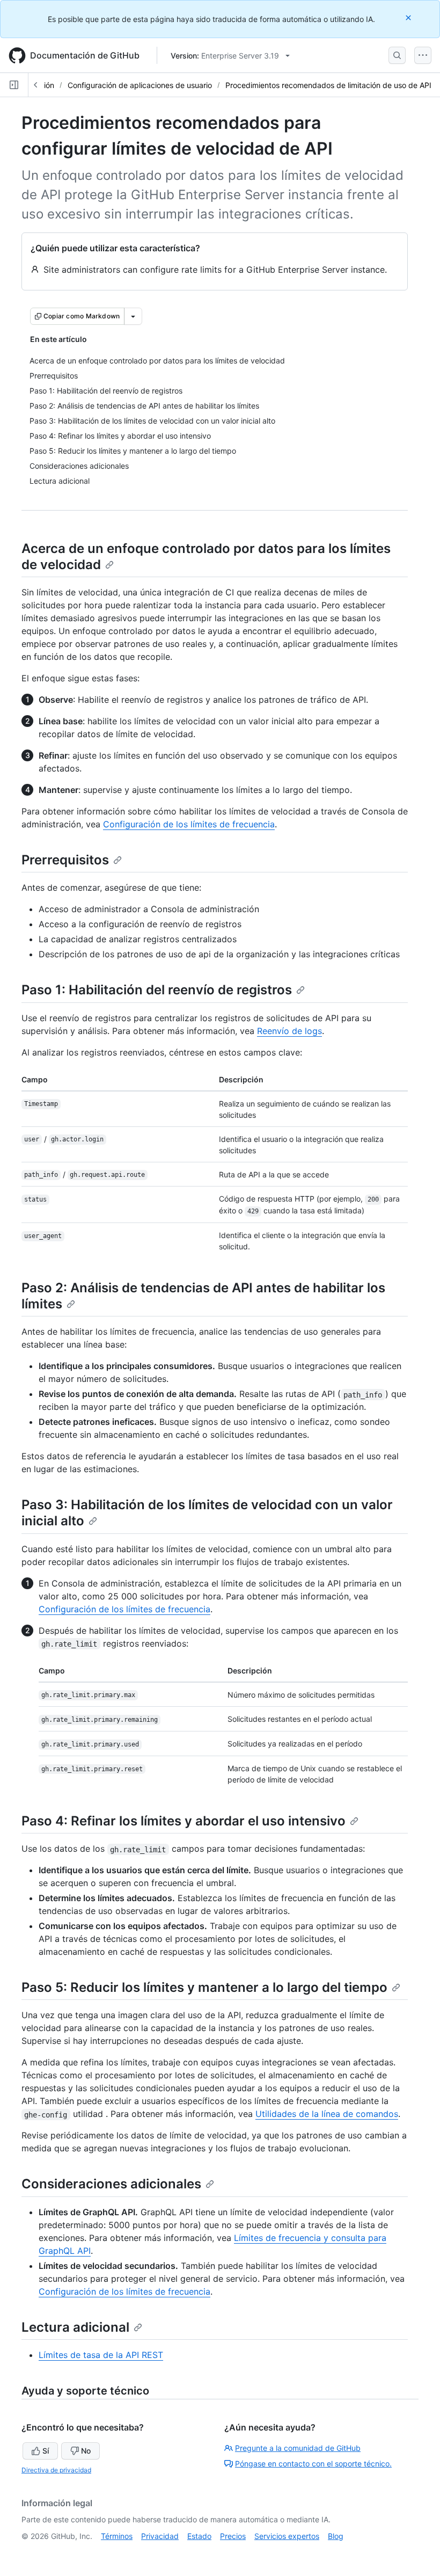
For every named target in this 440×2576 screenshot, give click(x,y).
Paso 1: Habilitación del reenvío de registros (157, 990)
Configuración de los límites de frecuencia (189, 824)
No (86, 2451)
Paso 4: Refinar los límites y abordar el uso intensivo (184, 1821)
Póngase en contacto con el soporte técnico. (313, 2464)
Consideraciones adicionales (111, 2184)
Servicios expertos (287, 2536)
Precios (233, 2536)
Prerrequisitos (65, 860)
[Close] (409, 17)
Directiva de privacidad (56, 2470)
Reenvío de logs (289, 1031)
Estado (199, 2536)
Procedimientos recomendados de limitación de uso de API (328, 85)
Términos (117, 2536)
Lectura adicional (75, 2327)
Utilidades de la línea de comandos (327, 2114)
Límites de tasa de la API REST (101, 2355)
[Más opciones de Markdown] (133, 316)
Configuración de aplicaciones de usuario (140, 85)
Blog (336, 2536)
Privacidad (160, 2536)
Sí (46, 2451)
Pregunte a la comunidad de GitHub (298, 2448)
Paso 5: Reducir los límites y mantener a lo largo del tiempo (204, 1987)
